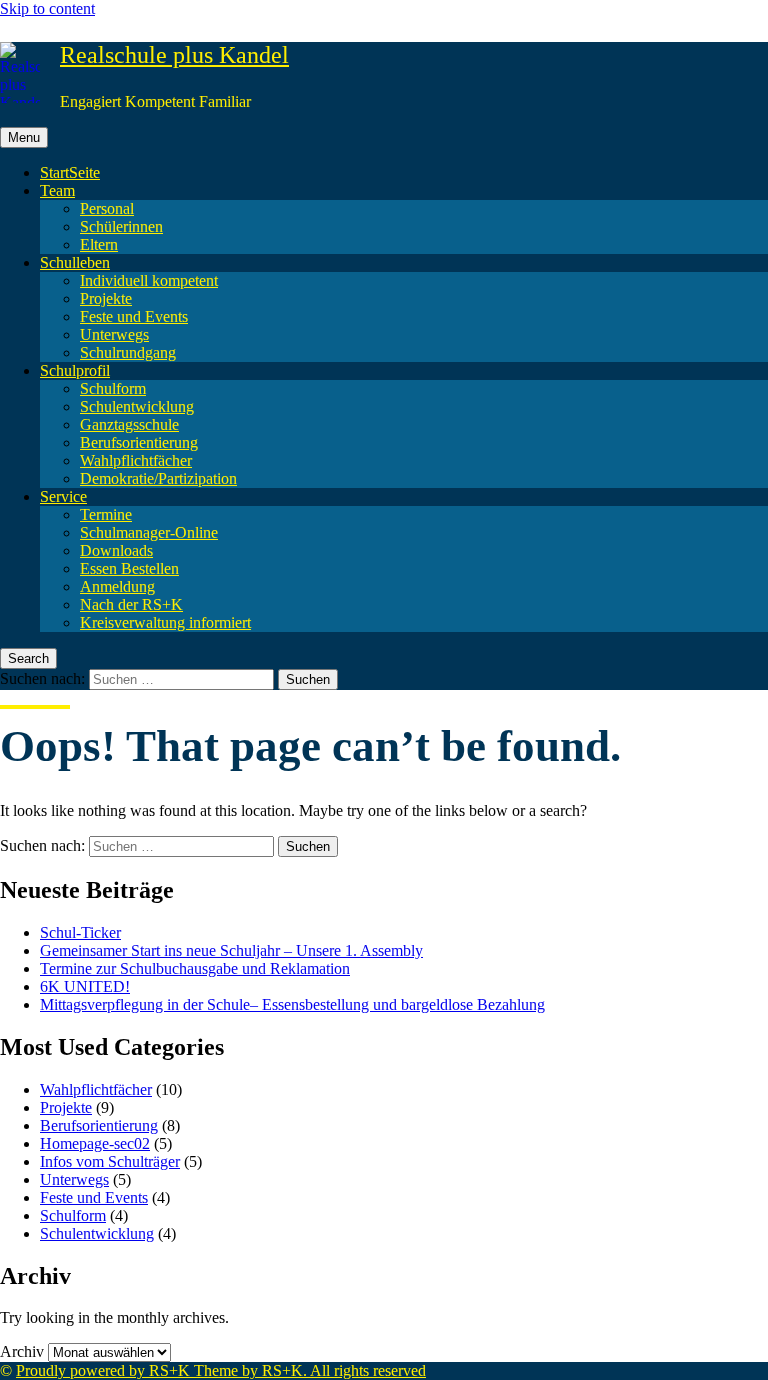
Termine (106, 514)
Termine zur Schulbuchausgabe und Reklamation (195, 968)
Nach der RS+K (131, 604)
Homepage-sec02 (95, 1143)
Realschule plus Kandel (174, 55)
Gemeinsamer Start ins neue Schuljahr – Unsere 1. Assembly (231, 950)
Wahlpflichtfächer (136, 460)
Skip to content (47, 8)
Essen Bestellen (129, 568)
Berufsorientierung (139, 442)
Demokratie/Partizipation (158, 478)
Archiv (22, 1351)
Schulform (113, 388)
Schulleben (75, 262)
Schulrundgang (128, 352)
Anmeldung (117, 586)
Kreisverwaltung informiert (165, 622)
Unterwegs (114, 334)
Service (63, 496)
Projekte (106, 298)
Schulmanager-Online (149, 532)
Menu (24, 137)
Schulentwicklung (137, 406)
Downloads (116, 550)
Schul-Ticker (80, 932)
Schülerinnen (121, 226)
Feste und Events (134, 316)
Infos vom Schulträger (110, 1161)
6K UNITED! (85, 986)
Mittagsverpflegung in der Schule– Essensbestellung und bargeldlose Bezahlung (292, 1004)
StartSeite (70, 172)
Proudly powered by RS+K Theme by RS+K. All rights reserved (221, 1370)
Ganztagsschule (129, 424)
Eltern (99, 244)
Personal (107, 208)
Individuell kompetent (149, 280)
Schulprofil (75, 370)
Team (57, 190)
